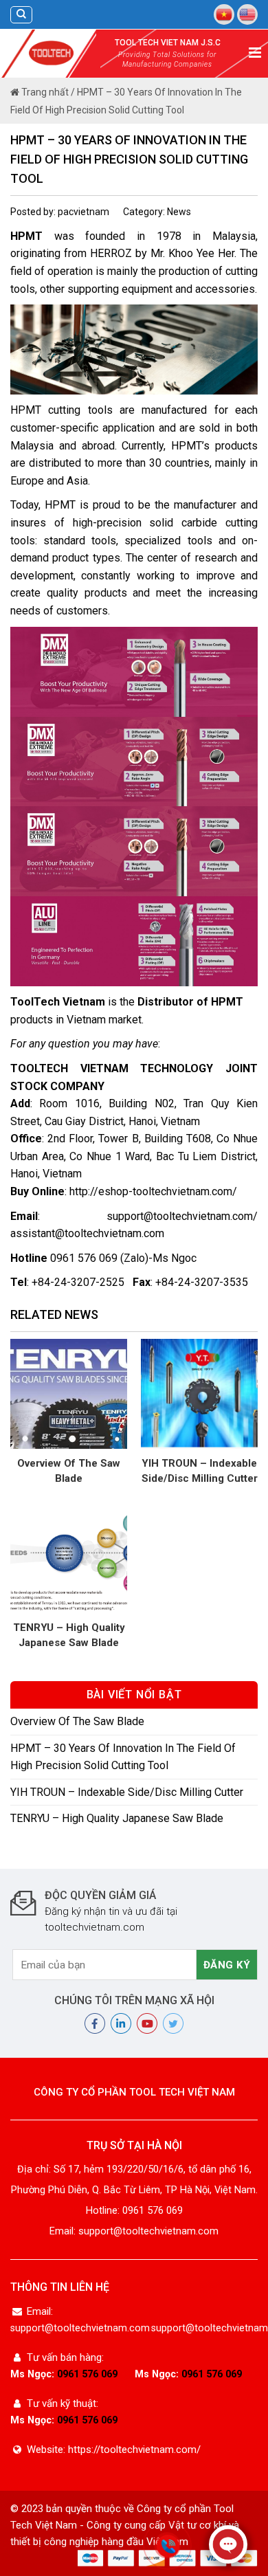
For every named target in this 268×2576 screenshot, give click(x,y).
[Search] (21, 15)
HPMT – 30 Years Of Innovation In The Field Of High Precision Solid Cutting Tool (123, 1757)
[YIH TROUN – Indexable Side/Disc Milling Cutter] (199, 1393)
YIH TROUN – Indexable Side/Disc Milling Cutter (200, 1471)
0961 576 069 (87, 2374)
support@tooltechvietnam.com (180, 1216)
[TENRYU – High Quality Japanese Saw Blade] (69, 1557)
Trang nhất (44, 92)
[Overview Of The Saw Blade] (69, 1393)
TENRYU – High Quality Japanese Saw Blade (69, 1635)
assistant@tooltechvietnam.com (87, 1233)
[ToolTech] (52, 53)
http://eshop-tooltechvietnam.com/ (153, 1191)
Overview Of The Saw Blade (69, 1471)
